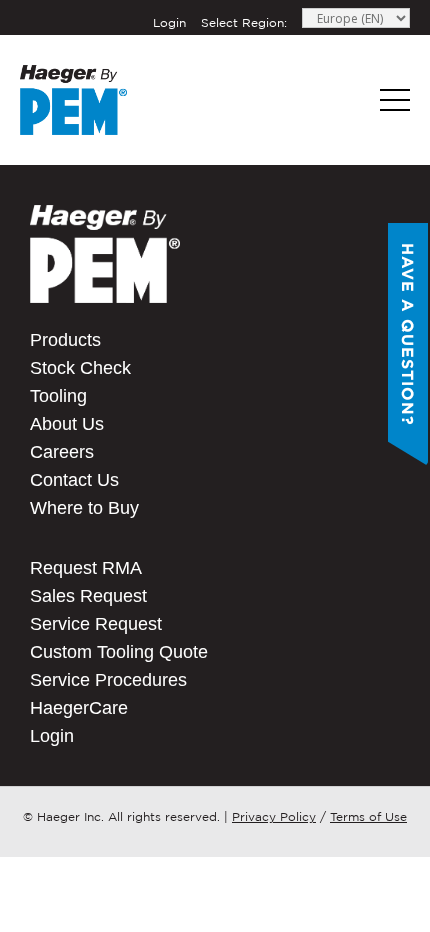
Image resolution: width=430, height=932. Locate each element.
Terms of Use (368, 816)
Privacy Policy (274, 816)
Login (169, 22)
